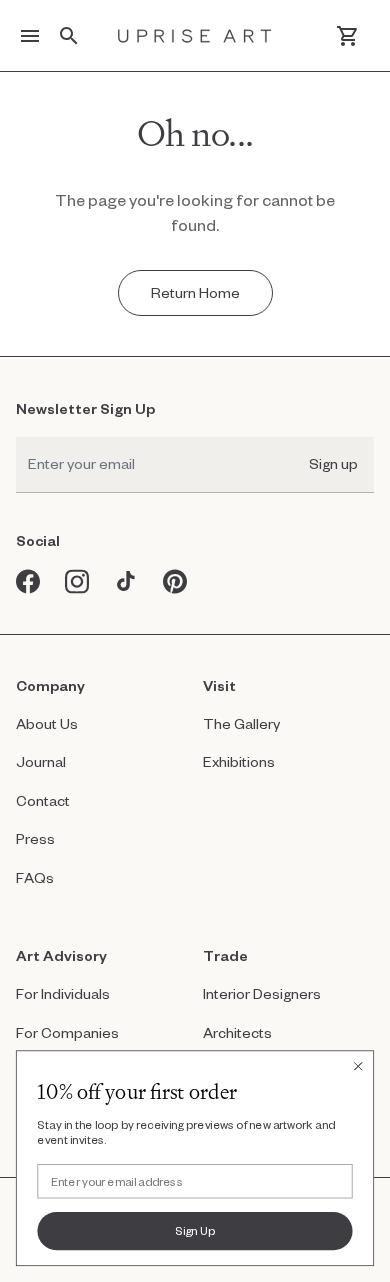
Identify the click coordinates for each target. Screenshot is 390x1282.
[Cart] (347, 36)
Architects (237, 1032)
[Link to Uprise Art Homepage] (195, 36)
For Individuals (63, 993)
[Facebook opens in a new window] (28, 581)
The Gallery (241, 723)
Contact (43, 800)
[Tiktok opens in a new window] (126, 581)
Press (35, 838)
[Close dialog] (358, 1066)
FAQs (35, 877)
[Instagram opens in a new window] (77, 581)
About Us (47, 723)
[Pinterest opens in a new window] (175, 581)
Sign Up (195, 1230)
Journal (41, 761)
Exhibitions (239, 761)
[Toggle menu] (30, 36)
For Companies (67, 1032)
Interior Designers (262, 993)
